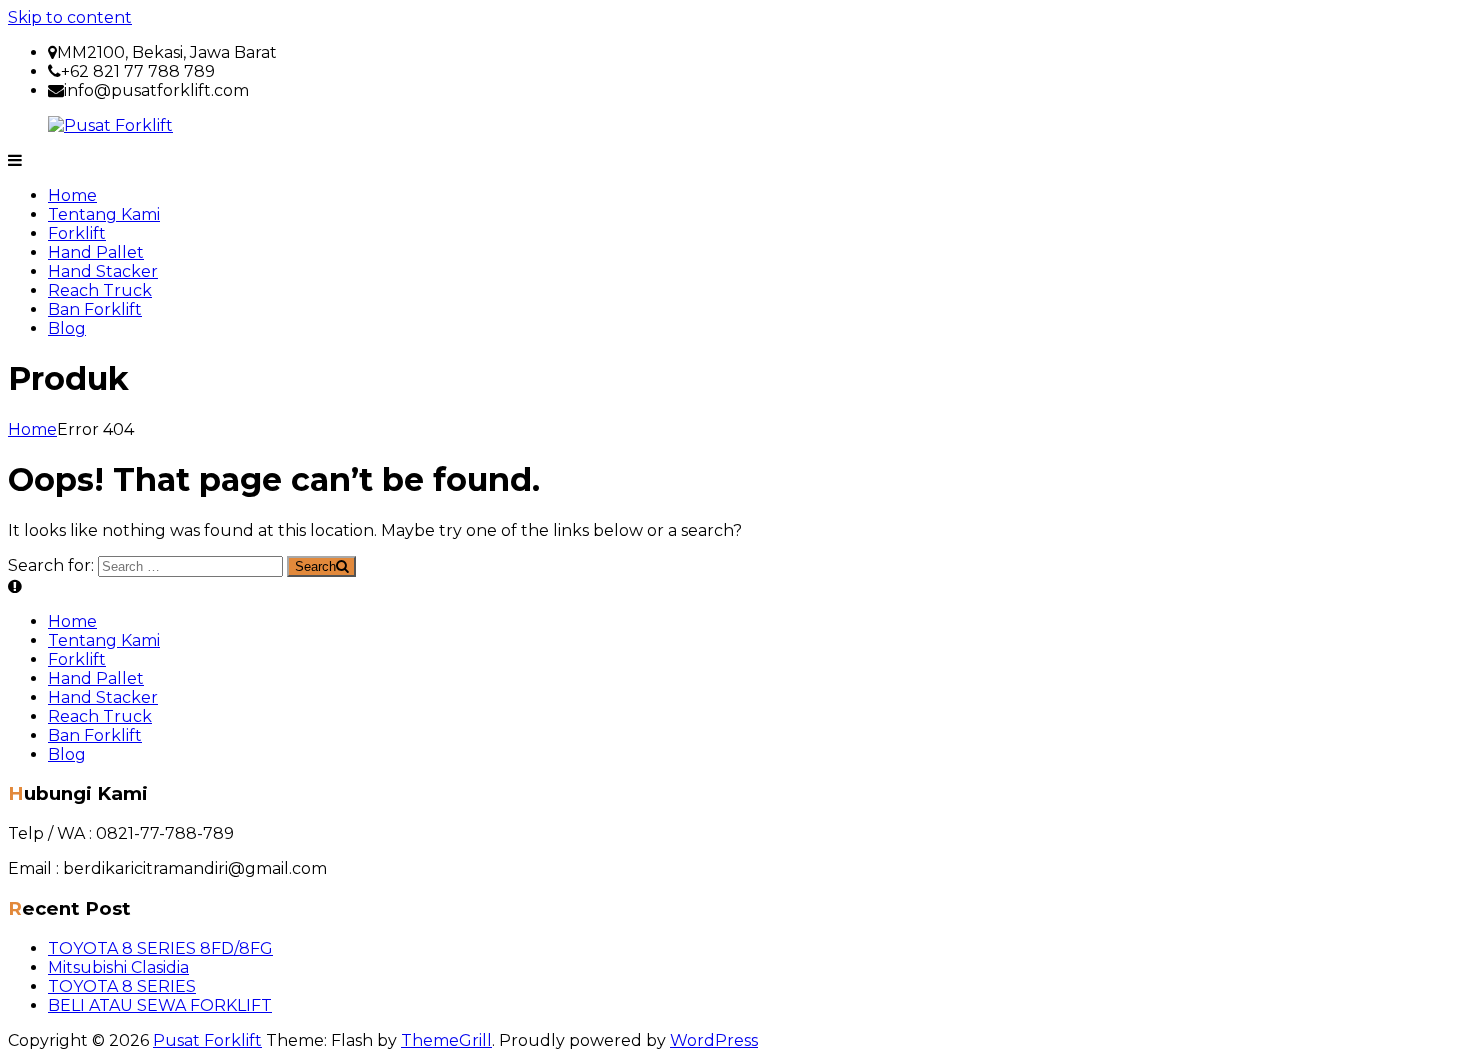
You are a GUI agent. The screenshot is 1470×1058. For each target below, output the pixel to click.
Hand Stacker (103, 271)
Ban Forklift (95, 309)
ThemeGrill (446, 1040)
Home (72, 195)
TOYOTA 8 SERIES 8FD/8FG (160, 948)
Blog (67, 328)
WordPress (714, 1040)
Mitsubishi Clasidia (118, 967)
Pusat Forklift (207, 1040)
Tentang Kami (104, 214)
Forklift (77, 233)
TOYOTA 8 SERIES (122, 986)
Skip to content (70, 17)
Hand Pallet (96, 252)
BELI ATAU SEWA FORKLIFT (160, 1005)
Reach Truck (100, 290)
